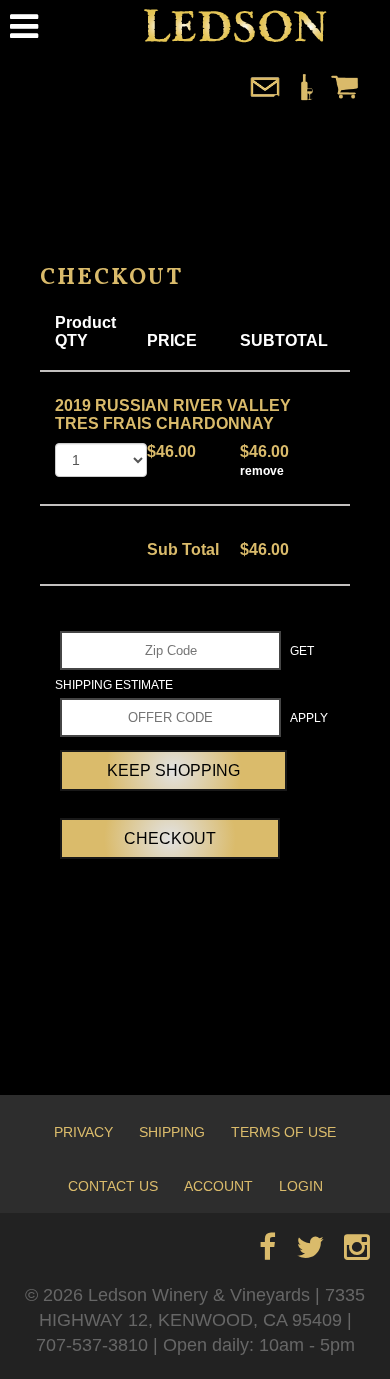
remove (262, 471)
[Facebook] (267, 1252)
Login (301, 1186)
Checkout (170, 838)
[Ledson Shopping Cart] (345, 96)
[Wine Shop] (305, 96)
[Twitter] (310, 1252)
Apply (309, 718)
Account (218, 1186)
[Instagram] (357, 1252)
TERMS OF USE (283, 1132)
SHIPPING (172, 1132)
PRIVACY (83, 1132)
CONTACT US (113, 1186)
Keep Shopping (173, 770)
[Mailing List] (265, 96)
